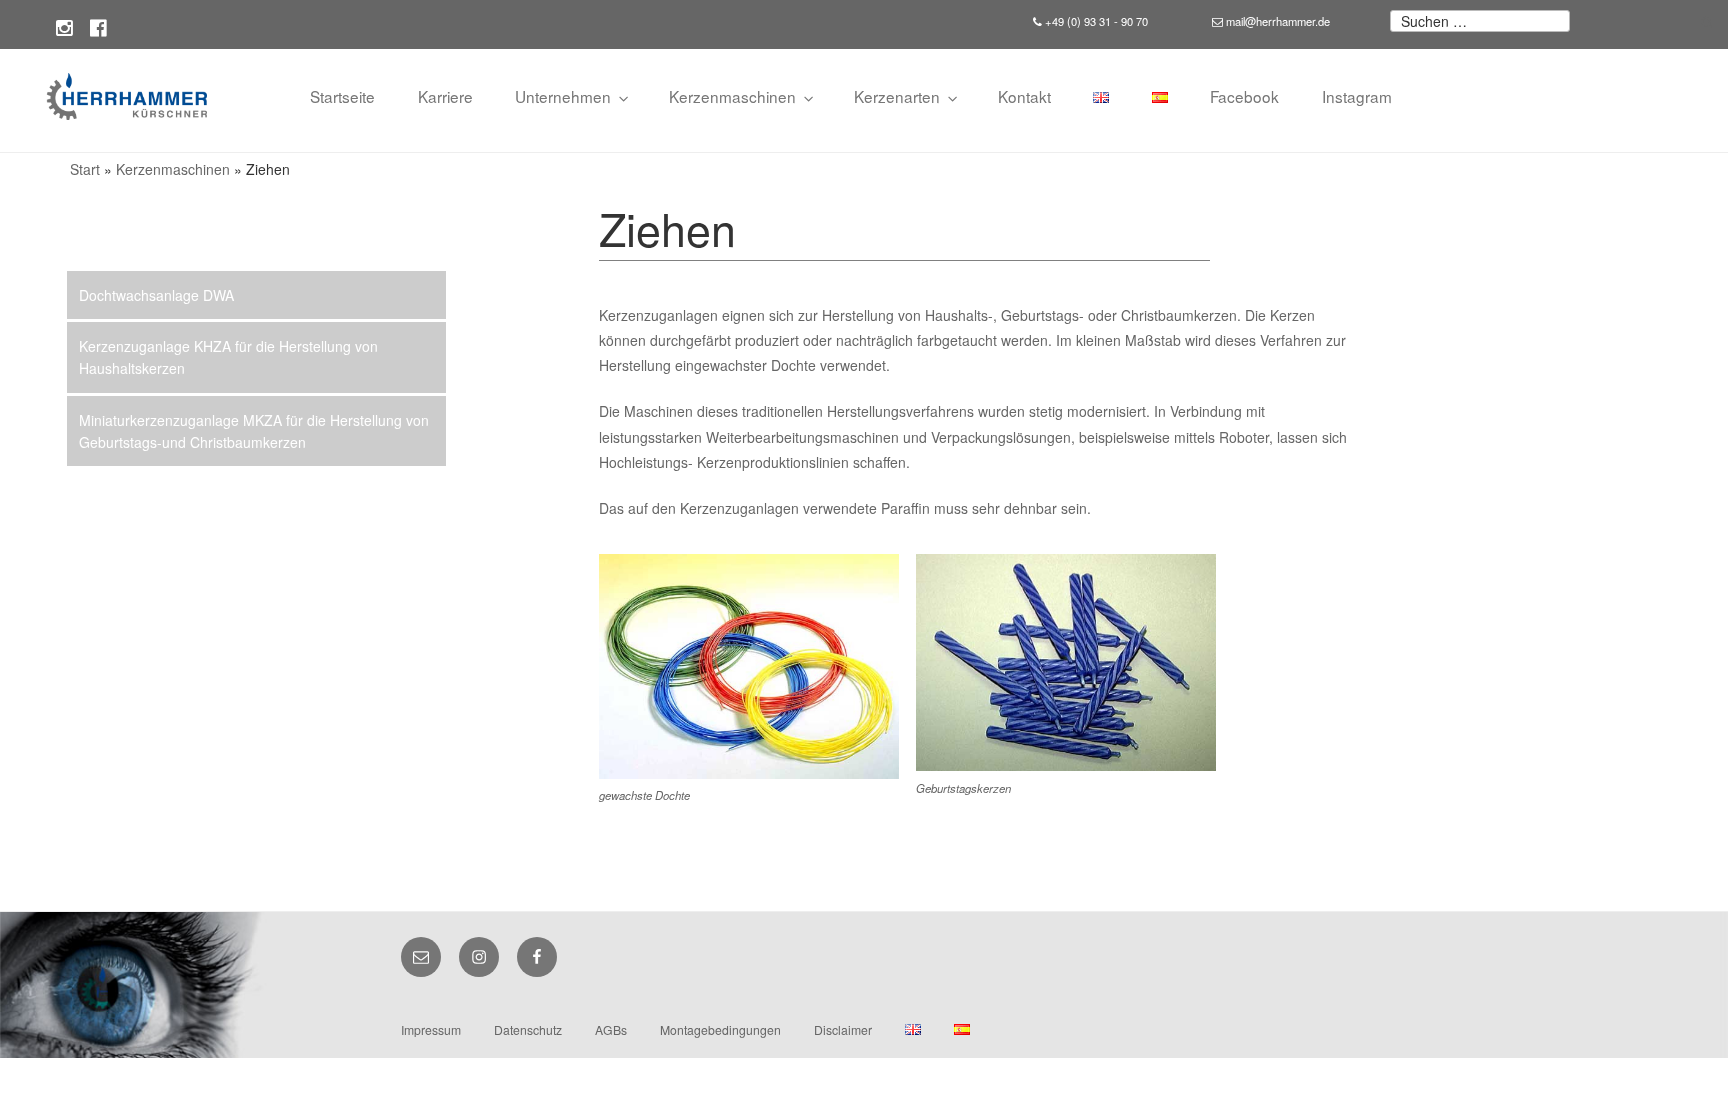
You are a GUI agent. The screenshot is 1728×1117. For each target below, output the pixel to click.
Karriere (445, 96)
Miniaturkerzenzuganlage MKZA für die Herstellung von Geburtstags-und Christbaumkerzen (254, 431)
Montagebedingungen (720, 1029)
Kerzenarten (897, 96)
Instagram (1357, 96)
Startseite (342, 96)
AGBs (611, 1029)
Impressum (431, 1029)
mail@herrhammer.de (1276, 21)
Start (85, 169)
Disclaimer (843, 1029)
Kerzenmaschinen (732, 96)
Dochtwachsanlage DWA (156, 295)
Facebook (1244, 96)
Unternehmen (563, 96)
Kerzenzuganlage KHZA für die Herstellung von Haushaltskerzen (228, 357)
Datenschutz (528, 1029)
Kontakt (1024, 96)
